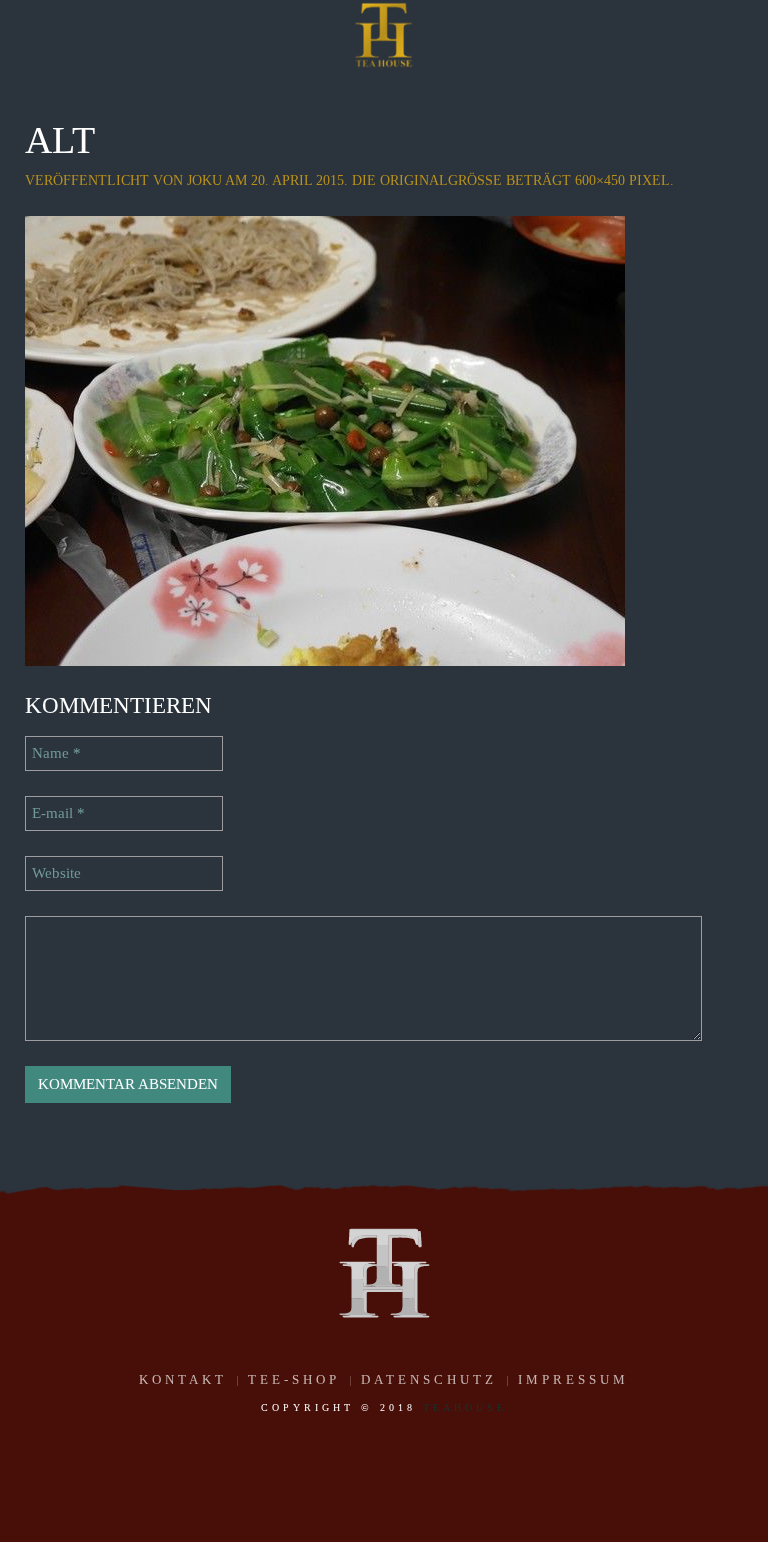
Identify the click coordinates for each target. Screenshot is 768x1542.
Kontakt (183, 1379)
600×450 (600, 180)
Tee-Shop (294, 1379)
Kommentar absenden (128, 1084)
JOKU (204, 180)
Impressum (573, 1379)
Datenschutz (429, 1379)
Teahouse (465, 1407)
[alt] (325, 439)
